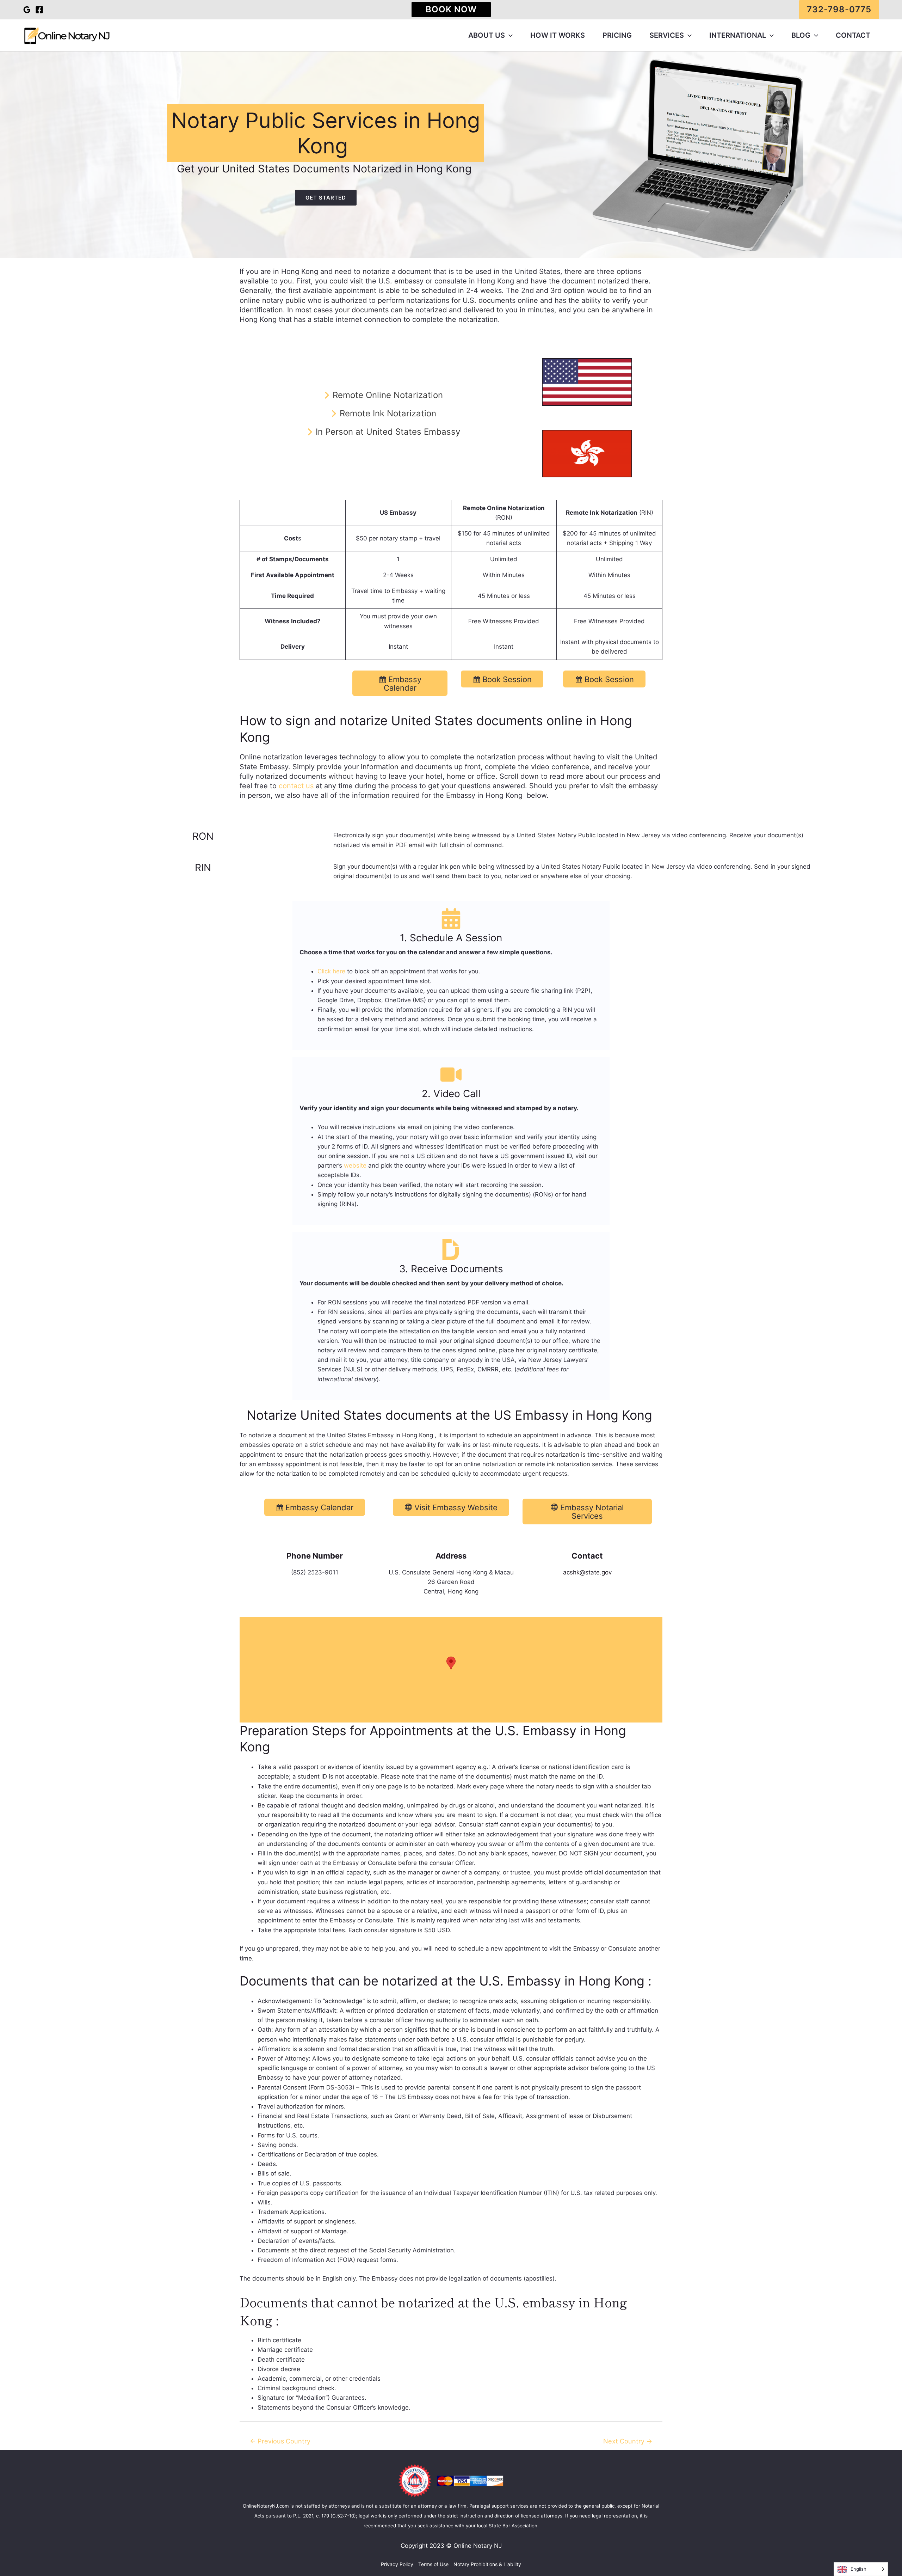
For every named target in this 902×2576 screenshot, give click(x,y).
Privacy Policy (397, 2564)
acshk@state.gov (587, 1572)
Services (667, 35)
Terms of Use (433, 2564)
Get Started (326, 198)
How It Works (558, 35)
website (355, 1165)
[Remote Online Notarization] (382, 395)
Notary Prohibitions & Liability (487, 2564)
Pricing (617, 35)
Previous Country (280, 2441)
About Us (487, 35)
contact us (296, 786)
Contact (853, 35)
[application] (509, 35)
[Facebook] (39, 10)
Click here (331, 971)
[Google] (27, 10)
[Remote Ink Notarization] (383, 413)
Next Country (628, 2441)
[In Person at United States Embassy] (383, 432)
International (738, 35)
